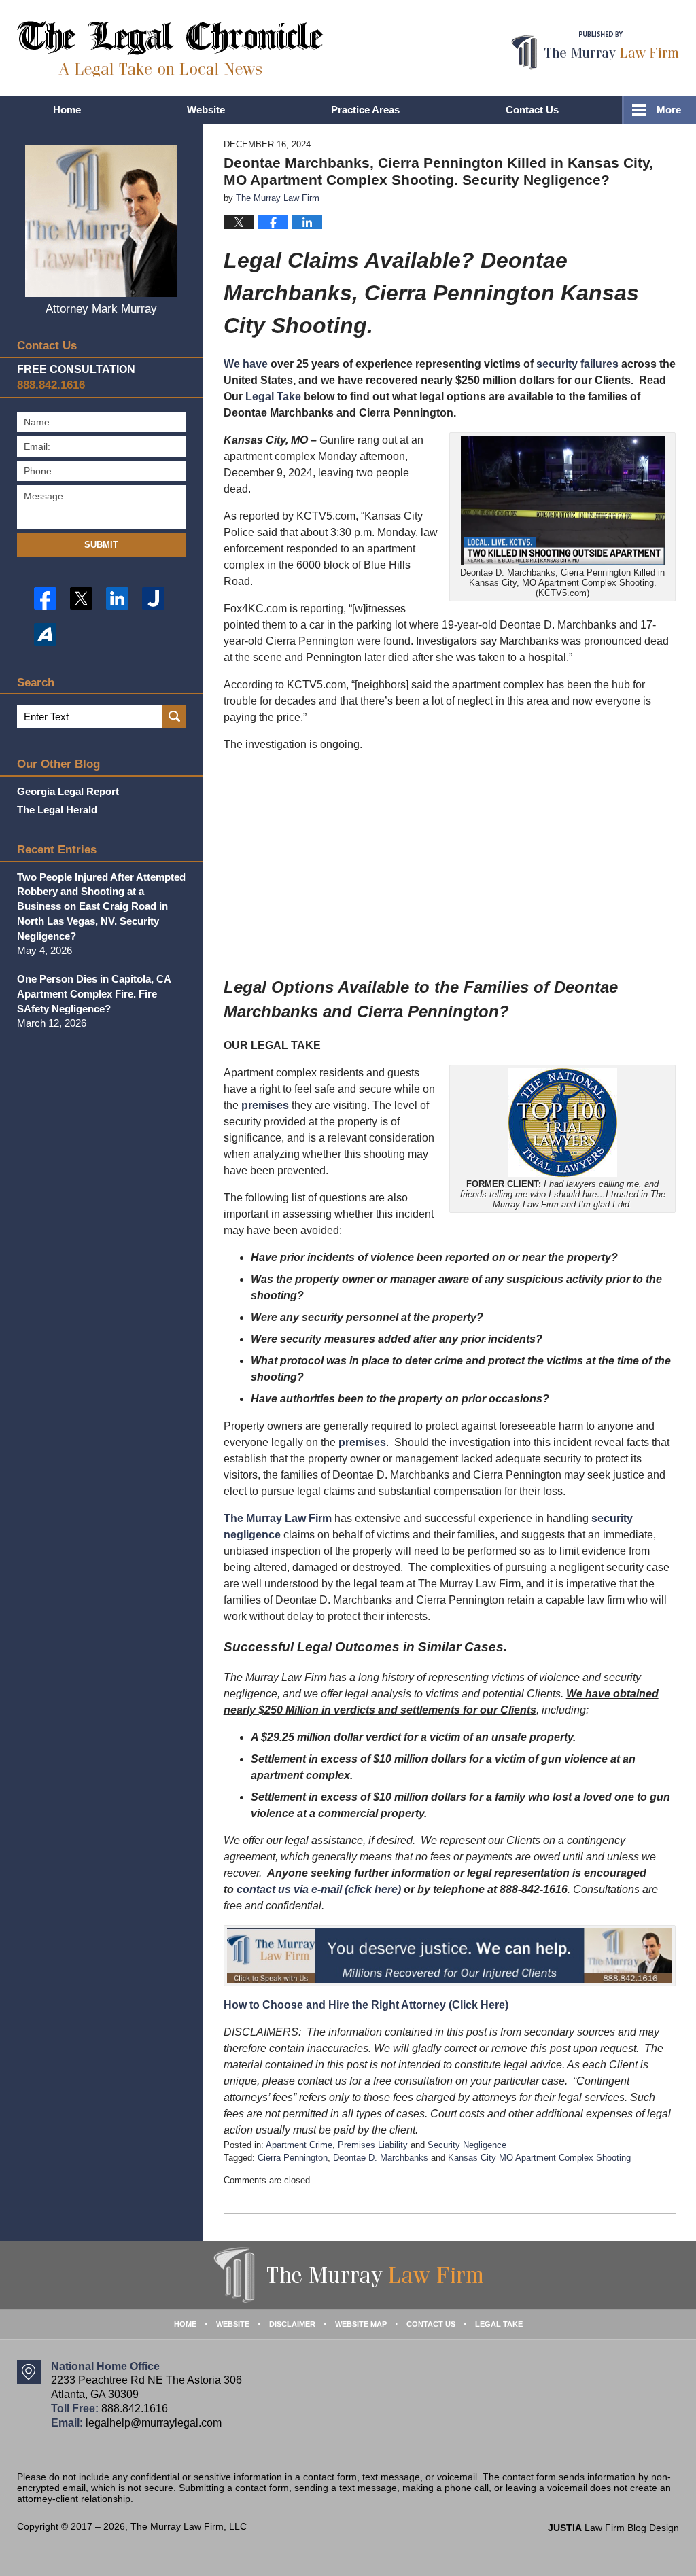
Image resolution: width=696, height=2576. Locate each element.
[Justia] (153, 598)
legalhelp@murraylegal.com (154, 2423)
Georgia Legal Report (68, 791)
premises (265, 1105)
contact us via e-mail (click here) (319, 1889)
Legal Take (273, 396)
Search (174, 717)
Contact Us (532, 110)
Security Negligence (467, 2145)
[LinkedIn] (117, 598)
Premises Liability (373, 2145)
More (669, 110)
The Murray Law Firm (278, 1518)
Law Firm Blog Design (613, 2528)
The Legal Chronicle (170, 49)
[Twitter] (81, 598)
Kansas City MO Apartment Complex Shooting (539, 2158)
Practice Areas (365, 110)
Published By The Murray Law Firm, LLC (595, 51)
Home (67, 110)
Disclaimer (292, 2324)
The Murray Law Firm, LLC (189, 2526)
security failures (577, 364)
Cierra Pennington (293, 2158)
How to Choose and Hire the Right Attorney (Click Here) (366, 2005)
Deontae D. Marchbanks (381, 2158)
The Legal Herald (57, 810)
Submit (101, 545)
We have (246, 364)
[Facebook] (45, 598)
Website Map (361, 2324)
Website (206, 110)
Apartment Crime (299, 2145)
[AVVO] (45, 634)
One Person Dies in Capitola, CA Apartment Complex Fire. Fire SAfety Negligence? (94, 994)
